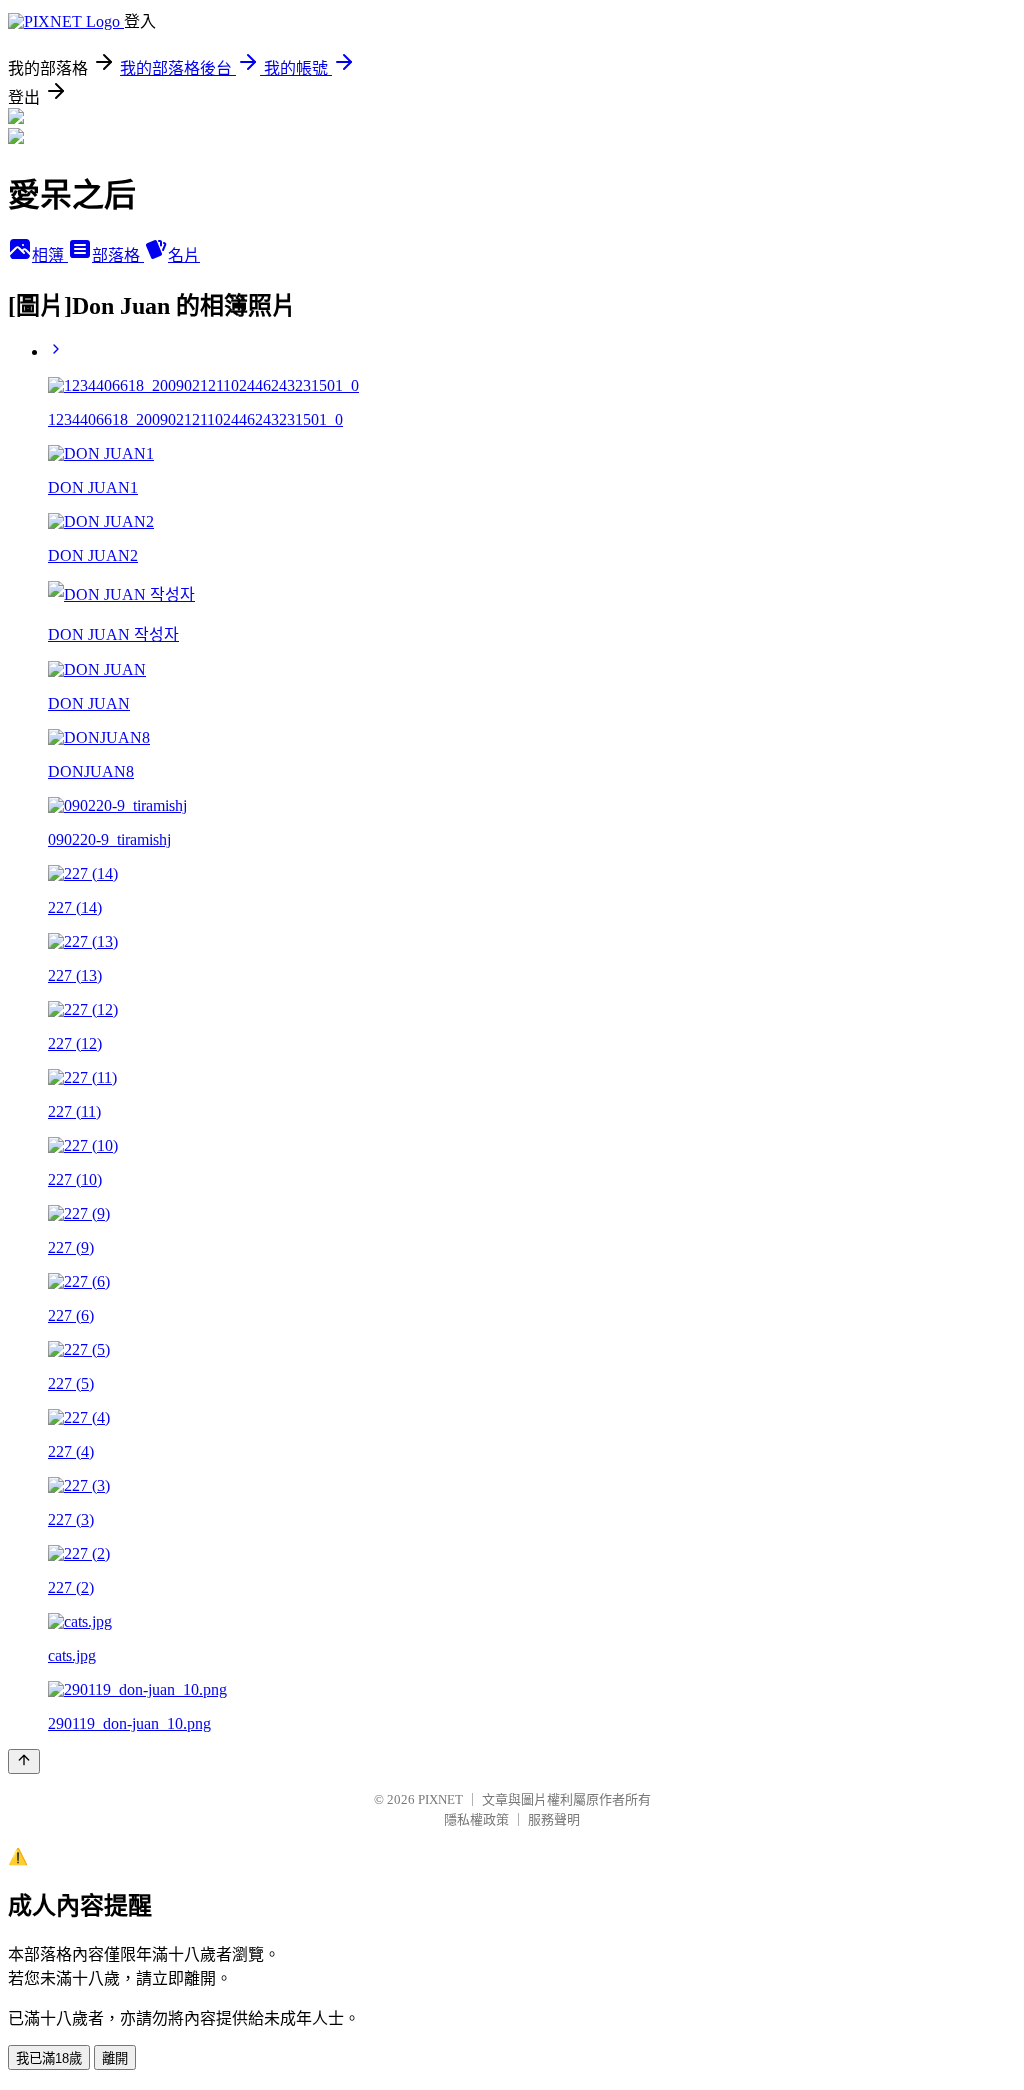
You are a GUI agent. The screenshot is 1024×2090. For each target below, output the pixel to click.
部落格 (118, 255)
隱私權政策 (476, 1819)
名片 (184, 255)
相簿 (50, 255)
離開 (115, 2058)
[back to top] (24, 1761)
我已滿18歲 (49, 2058)
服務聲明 (554, 1819)
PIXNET (440, 1799)
